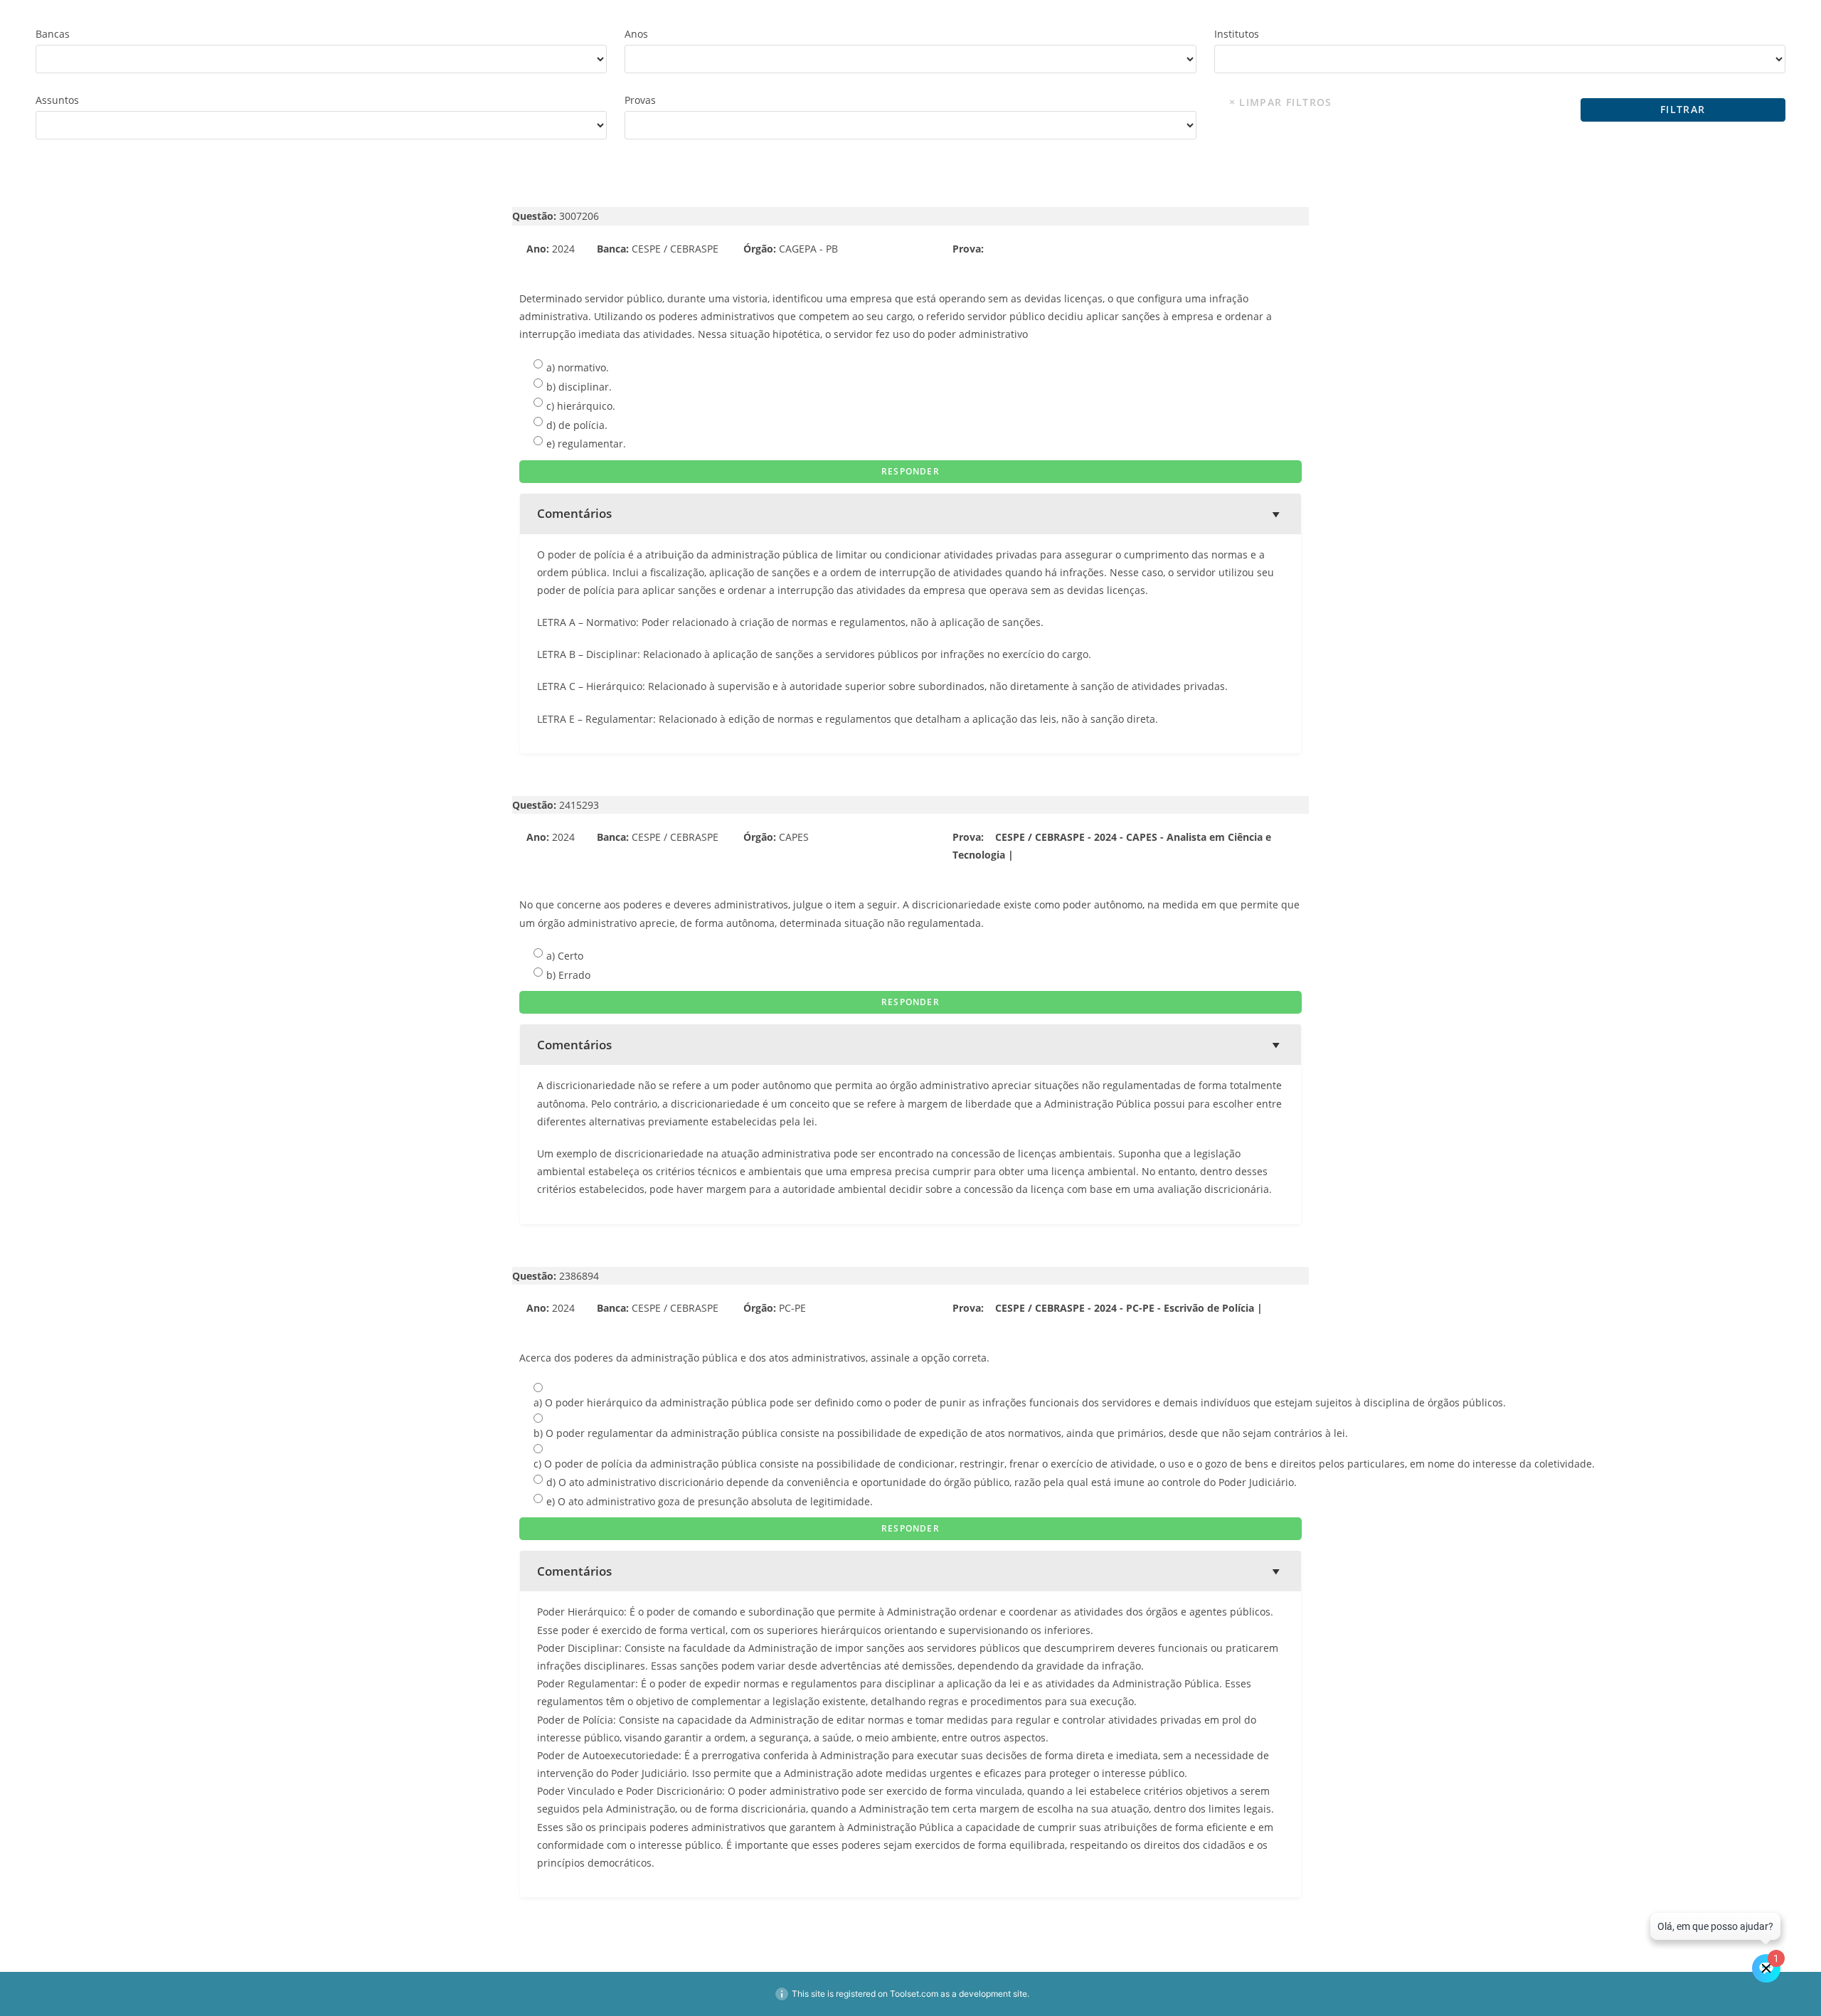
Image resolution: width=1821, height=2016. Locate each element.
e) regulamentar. (586, 444)
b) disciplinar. (579, 387)
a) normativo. (578, 367)
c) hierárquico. (581, 406)
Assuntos (57, 100)
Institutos (1237, 34)
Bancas (53, 34)
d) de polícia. (577, 425)
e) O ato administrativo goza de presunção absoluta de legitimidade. (710, 1501)
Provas (640, 100)
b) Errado (568, 975)
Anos (636, 34)
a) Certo (565, 956)
